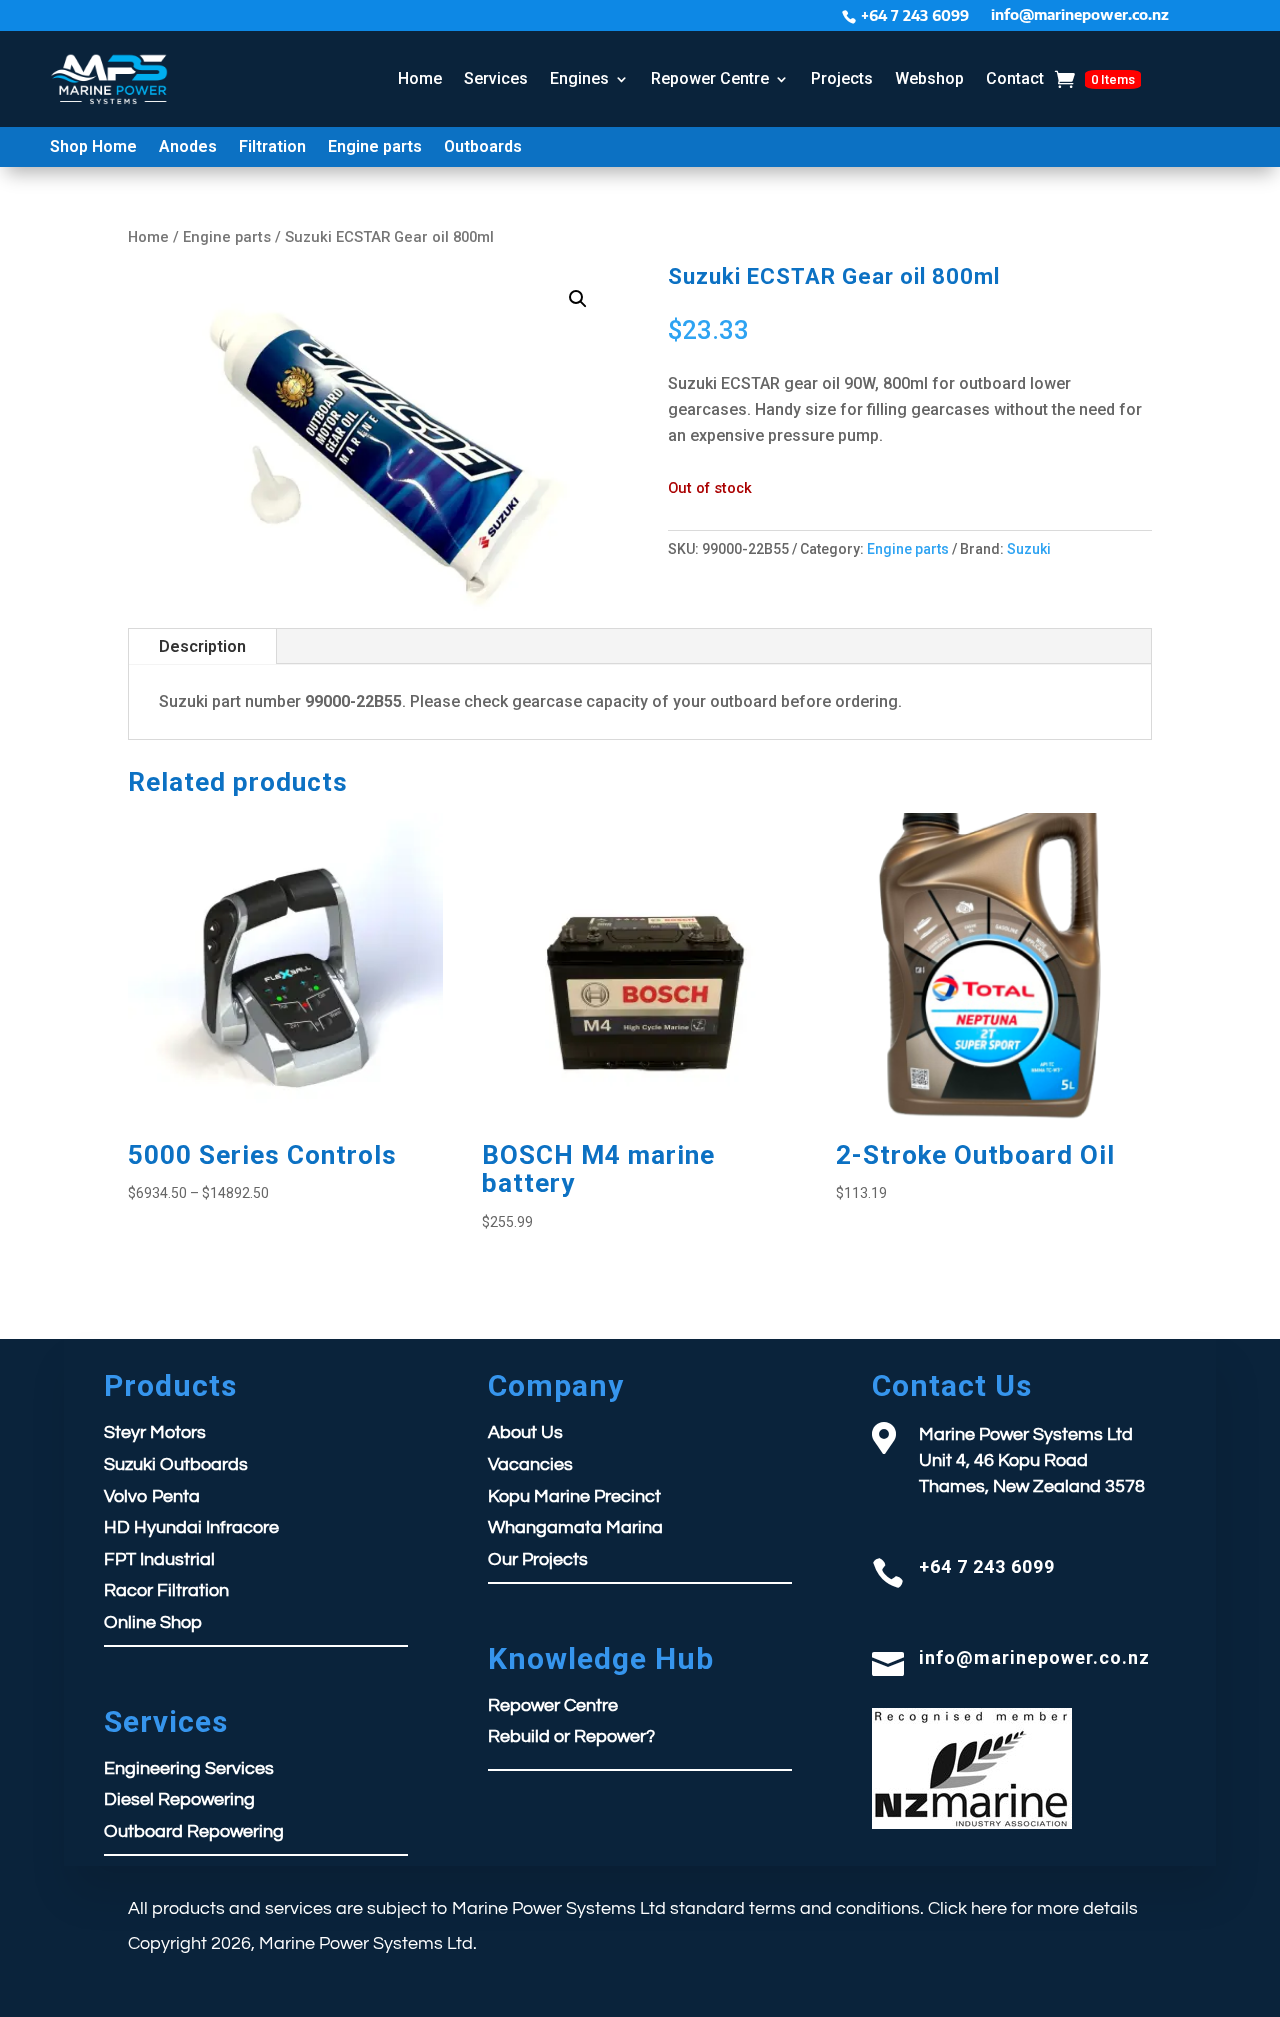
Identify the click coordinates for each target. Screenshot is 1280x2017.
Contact (1015, 78)
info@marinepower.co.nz (1080, 15)
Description (202, 646)
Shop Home (93, 148)
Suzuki (1029, 549)
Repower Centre (710, 78)
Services (496, 78)
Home (420, 78)
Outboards (483, 148)
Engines (579, 78)
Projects (842, 78)
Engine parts (375, 148)
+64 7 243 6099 (915, 16)
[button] (578, 299)
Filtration (272, 148)
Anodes (188, 148)
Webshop (929, 78)
